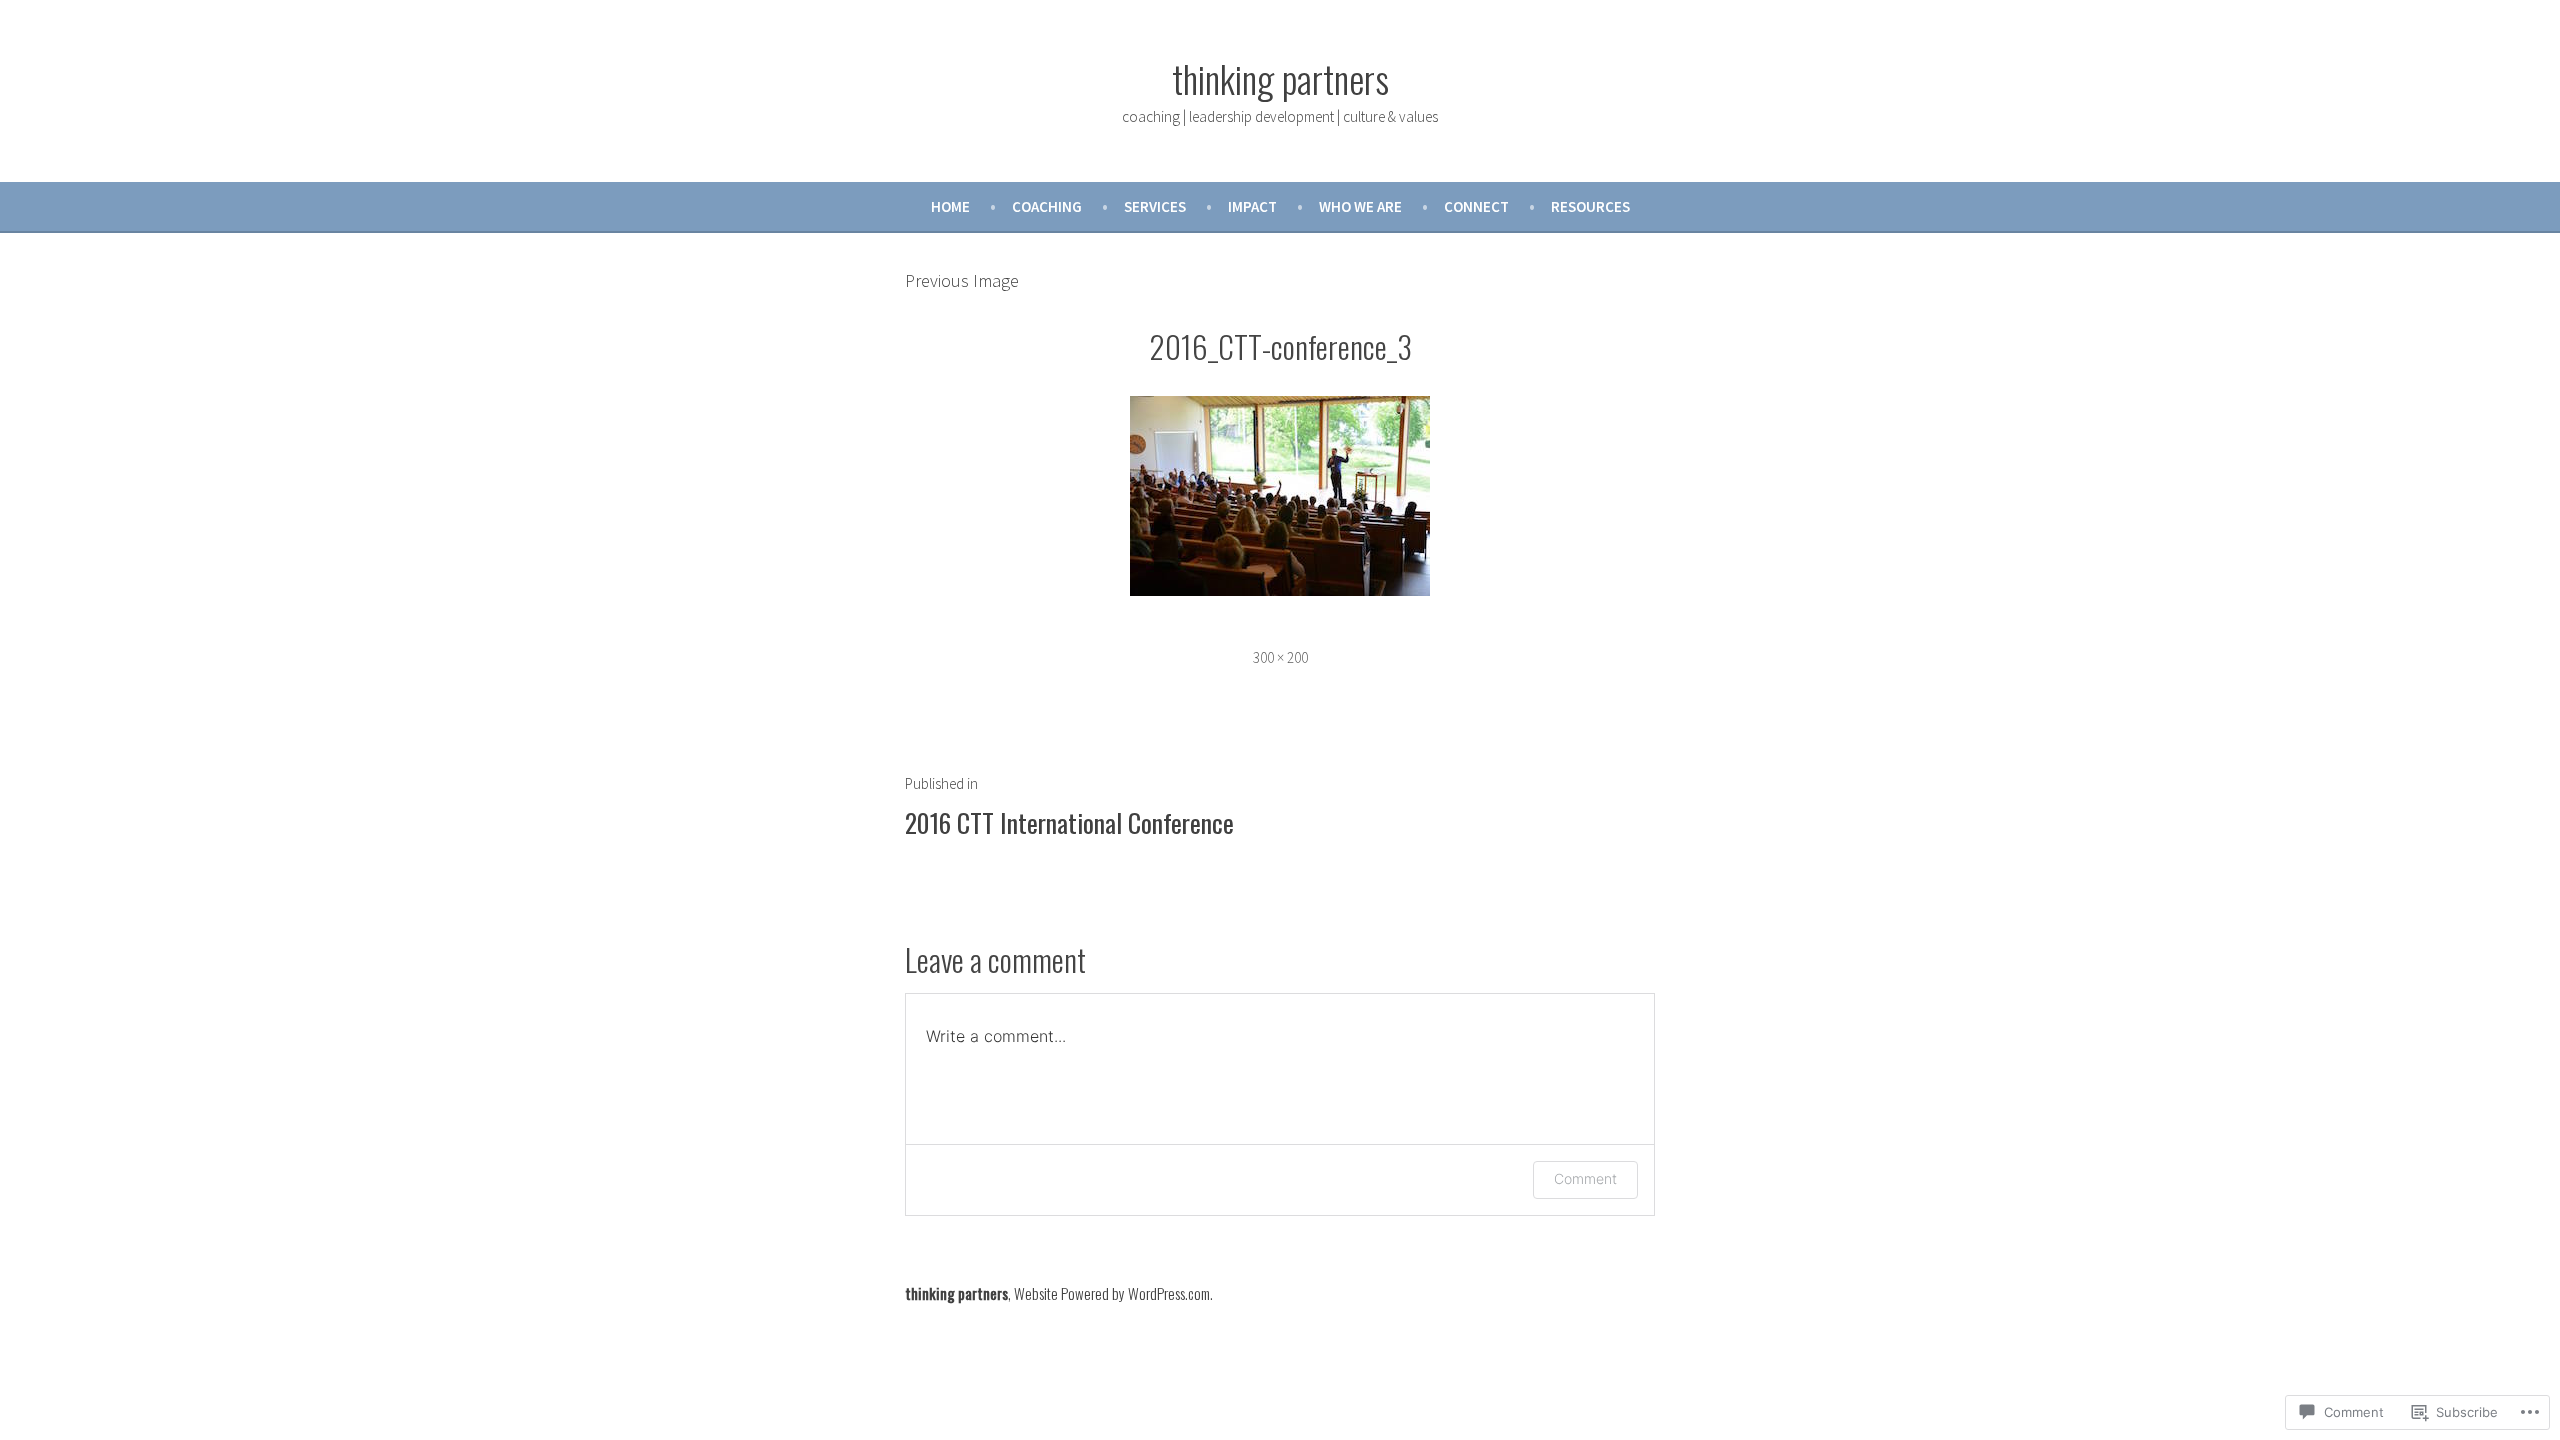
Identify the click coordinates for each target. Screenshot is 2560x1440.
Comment (1585, 1178)
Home (950, 206)
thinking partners (1280, 78)
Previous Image (962, 280)
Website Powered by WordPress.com (1112, 1293)
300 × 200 (1280, 657)
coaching (1047, 206)
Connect (1476, 206)
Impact (1252, 206)
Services (1155, 206)
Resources (1590, 206)
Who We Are (1360, 206)
